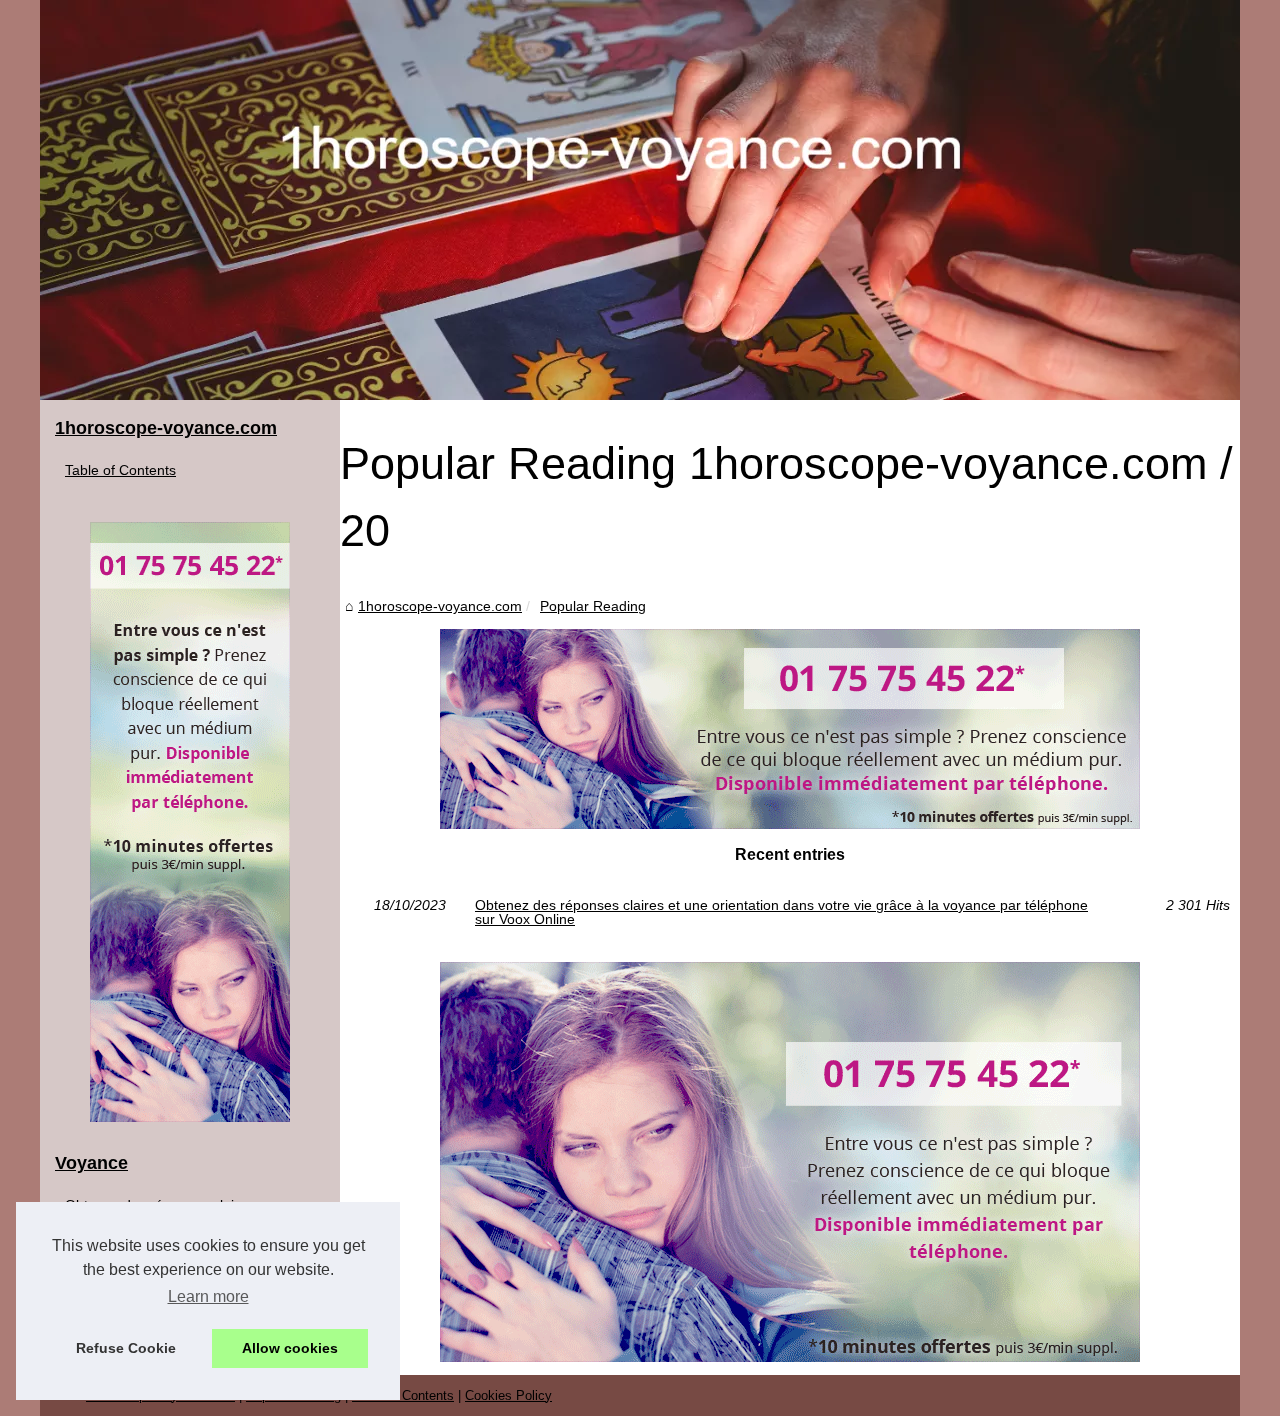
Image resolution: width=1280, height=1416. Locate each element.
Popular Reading (593, 606)
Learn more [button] (208, 1296)
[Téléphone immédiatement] (790, 823)
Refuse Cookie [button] (126, 1348)
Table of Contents (120, 470)
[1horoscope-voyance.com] (640, 200)
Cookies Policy (508, 1395)
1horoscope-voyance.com (440, 606)
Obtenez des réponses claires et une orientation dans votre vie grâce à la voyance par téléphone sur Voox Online (781, 912)
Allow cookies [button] (290, 1348)
